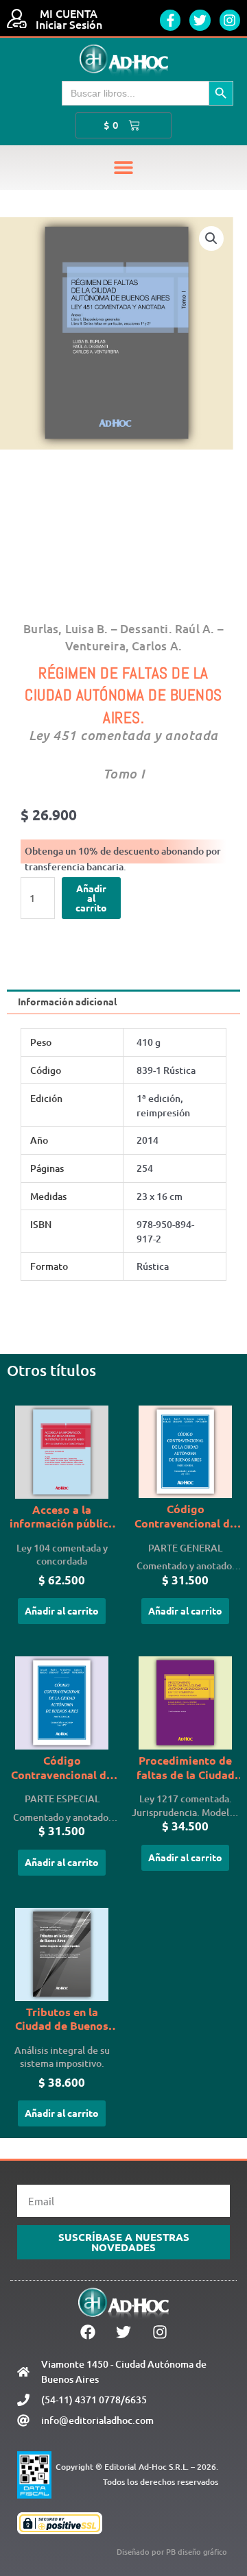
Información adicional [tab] (67, 1001)
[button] (124, 168)
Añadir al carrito (91, 897)
